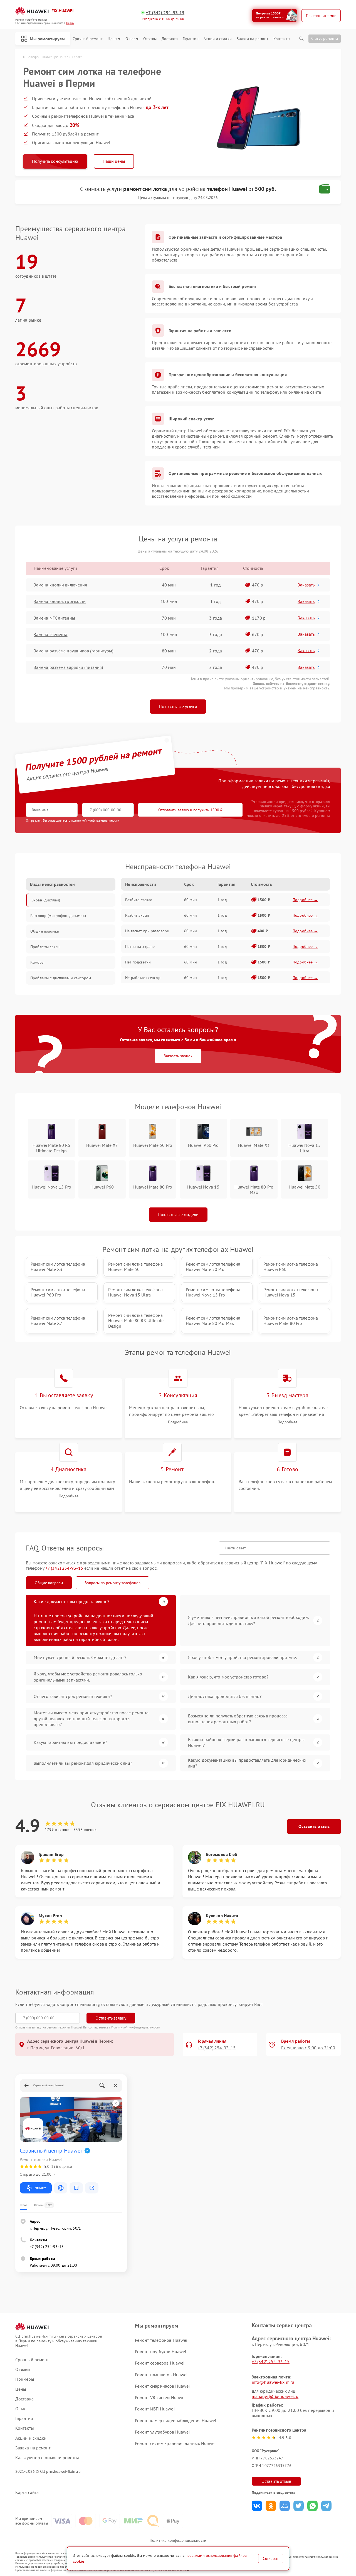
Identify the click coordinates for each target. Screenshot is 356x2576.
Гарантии (191, 39)
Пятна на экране (140, 946)
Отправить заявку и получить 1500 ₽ (190, 810)
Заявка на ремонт (253, 39)
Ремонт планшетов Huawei (161, 2375)
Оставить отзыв (314, 1826)
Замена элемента (51, 634)
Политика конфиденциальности (178, 2540)
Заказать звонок (178, 1056)
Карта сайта (27, 2492)
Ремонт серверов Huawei (160, 2363)
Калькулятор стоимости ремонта (47, 2458)
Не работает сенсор (143, 978)
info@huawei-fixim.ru (273, 2382)
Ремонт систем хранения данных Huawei (175, 2443)
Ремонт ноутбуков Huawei (160, 2351)
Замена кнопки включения (60, 585)
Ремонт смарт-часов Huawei (162, 2386)
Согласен (271, 2558)
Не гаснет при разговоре (147, 931)
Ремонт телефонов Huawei (161, 2340)
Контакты (282, 39)
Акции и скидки (217, 39)
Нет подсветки (138, 962)
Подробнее (178, 1422)
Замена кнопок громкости (60, 601)
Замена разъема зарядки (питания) (68, 667)
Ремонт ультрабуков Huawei (162, 2432)
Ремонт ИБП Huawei (155, 2409)
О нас (130, 39)
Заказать (306, 585)
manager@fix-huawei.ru (275, 2396)
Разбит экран (137, 915)
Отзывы (150, 39)
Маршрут (40, 2188)
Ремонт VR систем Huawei (160, 2397)
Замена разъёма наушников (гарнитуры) (74, 651)
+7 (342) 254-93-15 (165, 13)
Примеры (25, 2379)
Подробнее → (305, 900)
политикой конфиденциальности (95, 820)
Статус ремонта (325, 38)
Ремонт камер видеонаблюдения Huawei (176, 2420)
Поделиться (257, 2506)
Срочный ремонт (87, 39)
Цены (112, 39)
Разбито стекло (139, 900)
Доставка (170, 39)
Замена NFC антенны (54, 618)
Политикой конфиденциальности (136, 2027)
